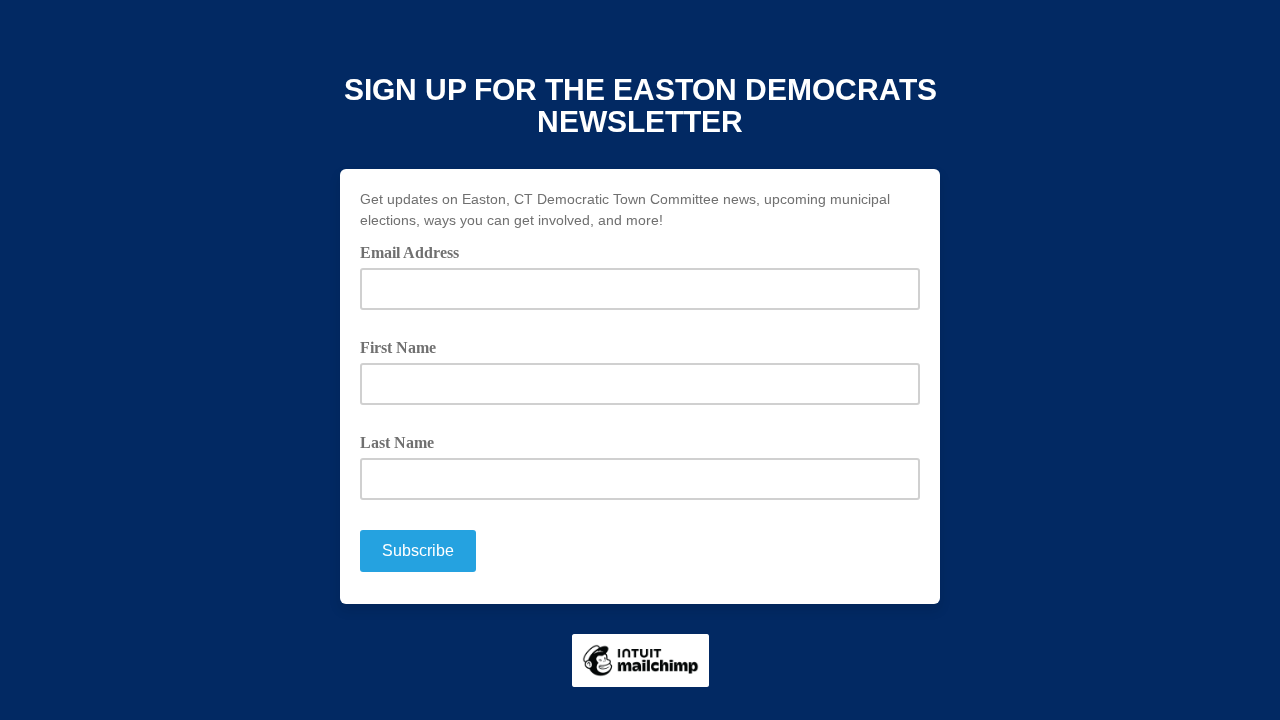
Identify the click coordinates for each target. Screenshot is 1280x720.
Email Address (416, 251)
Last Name (397, 442)
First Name (398, 347)
